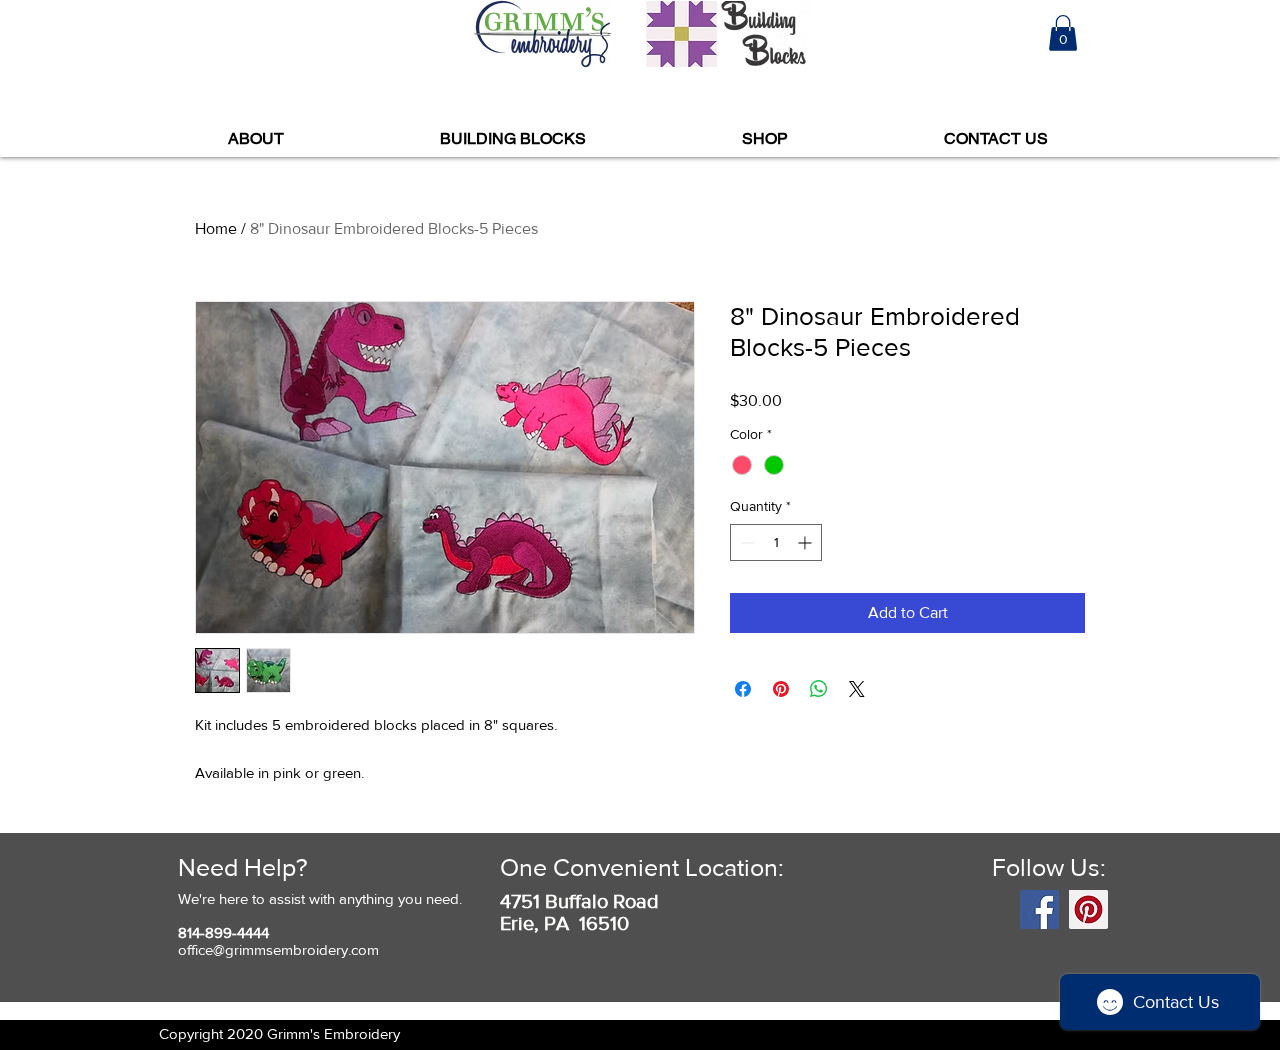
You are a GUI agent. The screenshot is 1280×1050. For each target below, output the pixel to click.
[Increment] (806, 542)
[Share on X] (857, 689)
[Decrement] (745, 542)
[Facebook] (1039, 909)
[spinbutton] (776, 542)
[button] (1063, 33)
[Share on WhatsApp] (819, 689)
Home (216, 228)
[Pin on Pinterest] (781, 689)
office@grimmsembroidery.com (278, 949)
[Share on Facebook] (743, 689)
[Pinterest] (1088, 909)
